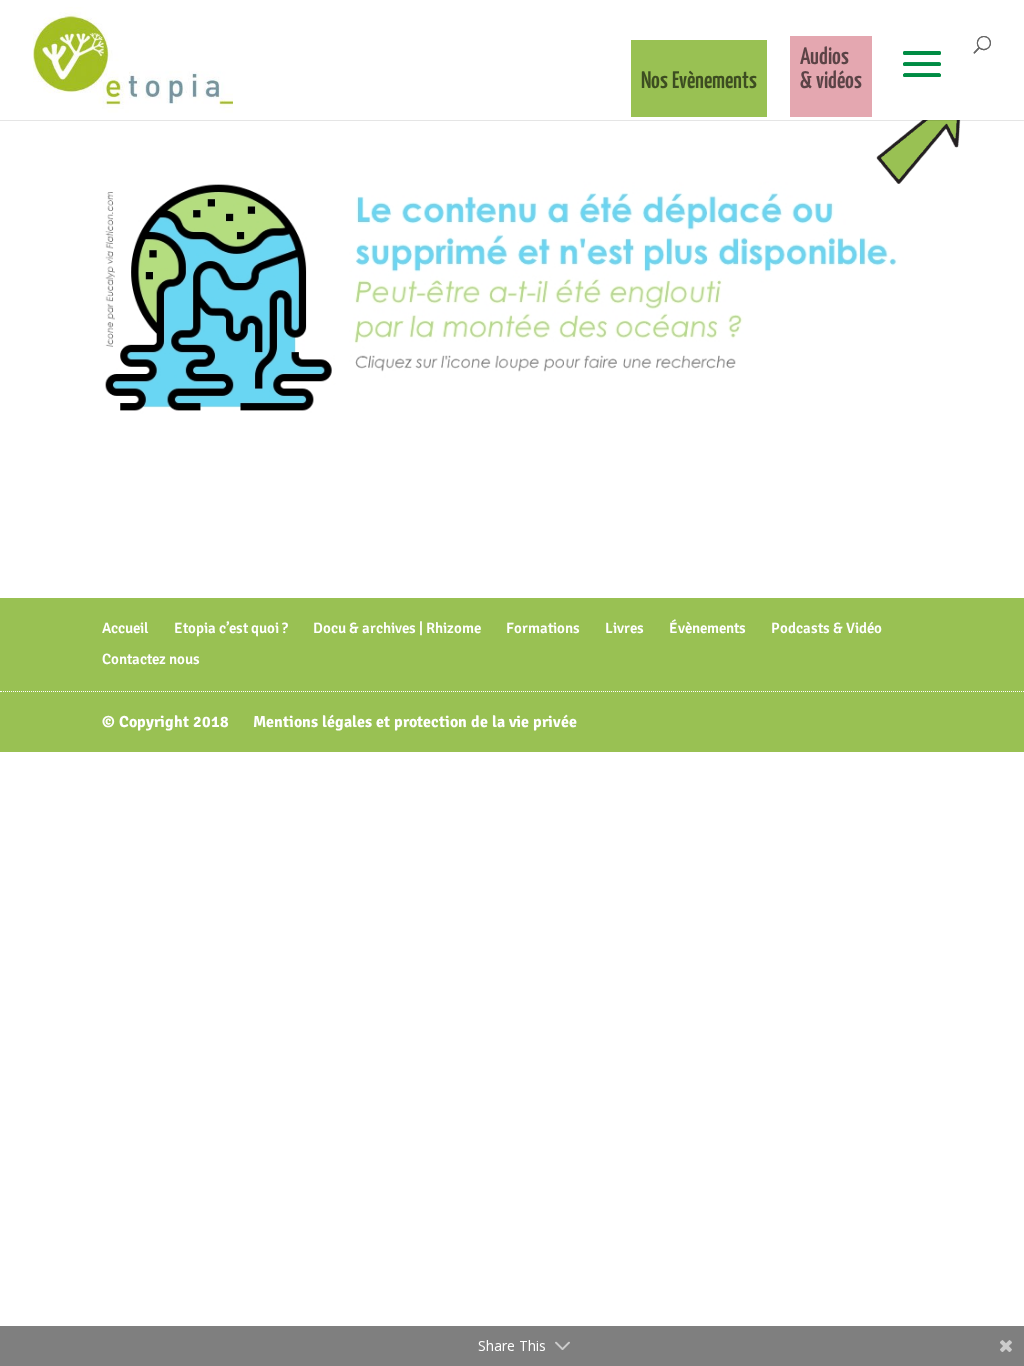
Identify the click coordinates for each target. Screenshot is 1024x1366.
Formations (543, 628)
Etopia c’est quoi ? (231, 628)
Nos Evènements (699, 81)
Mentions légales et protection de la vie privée (415, 722)
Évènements (707, 628)
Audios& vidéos (831, 69)
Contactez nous (151, 659)
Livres (624, 628)
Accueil (125, 628)
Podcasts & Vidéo (826, 628)
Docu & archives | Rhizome (397, 628)
